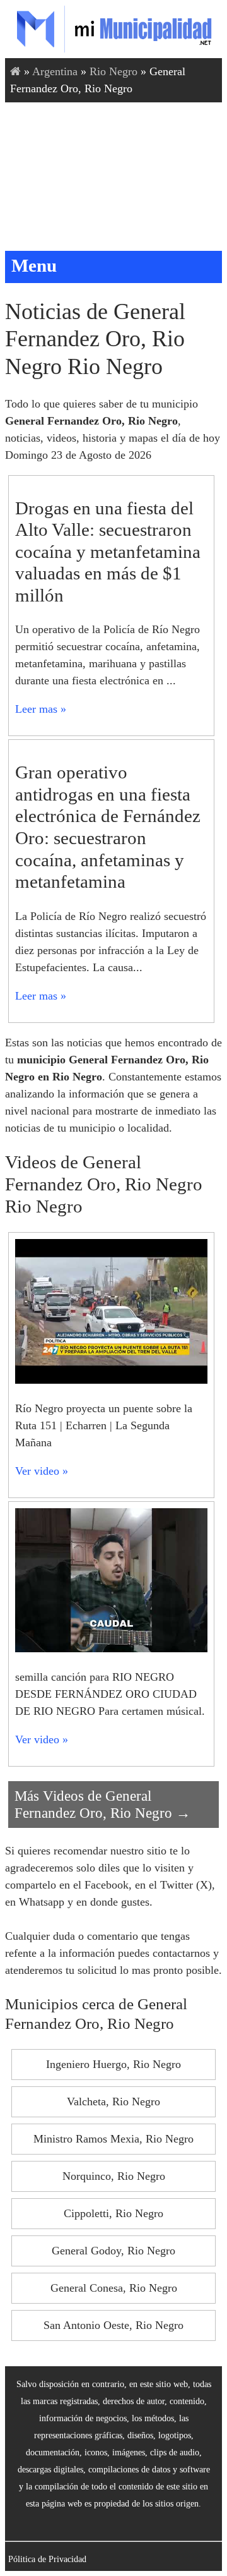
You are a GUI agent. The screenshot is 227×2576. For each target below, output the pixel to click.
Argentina (55, 71)
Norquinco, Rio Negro (114, 2176)
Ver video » (42, 1471)
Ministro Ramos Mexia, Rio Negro (113, 2139)
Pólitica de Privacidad (47, 2559)
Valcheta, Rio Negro (113, 2101)
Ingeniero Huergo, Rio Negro (113, 2064)
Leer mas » (41, 709)
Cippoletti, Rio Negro (113, 2213)
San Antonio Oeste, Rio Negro (113, 2325)
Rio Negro (113, 71)
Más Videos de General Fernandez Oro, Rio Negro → (102, 1804)
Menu (34, 265)
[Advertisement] (113, 177)
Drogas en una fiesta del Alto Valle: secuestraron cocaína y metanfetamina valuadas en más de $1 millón (108, 552)
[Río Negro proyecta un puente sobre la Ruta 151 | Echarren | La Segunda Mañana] (111, 1380)
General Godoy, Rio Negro (113, 2251)
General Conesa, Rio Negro (114, 2288)
